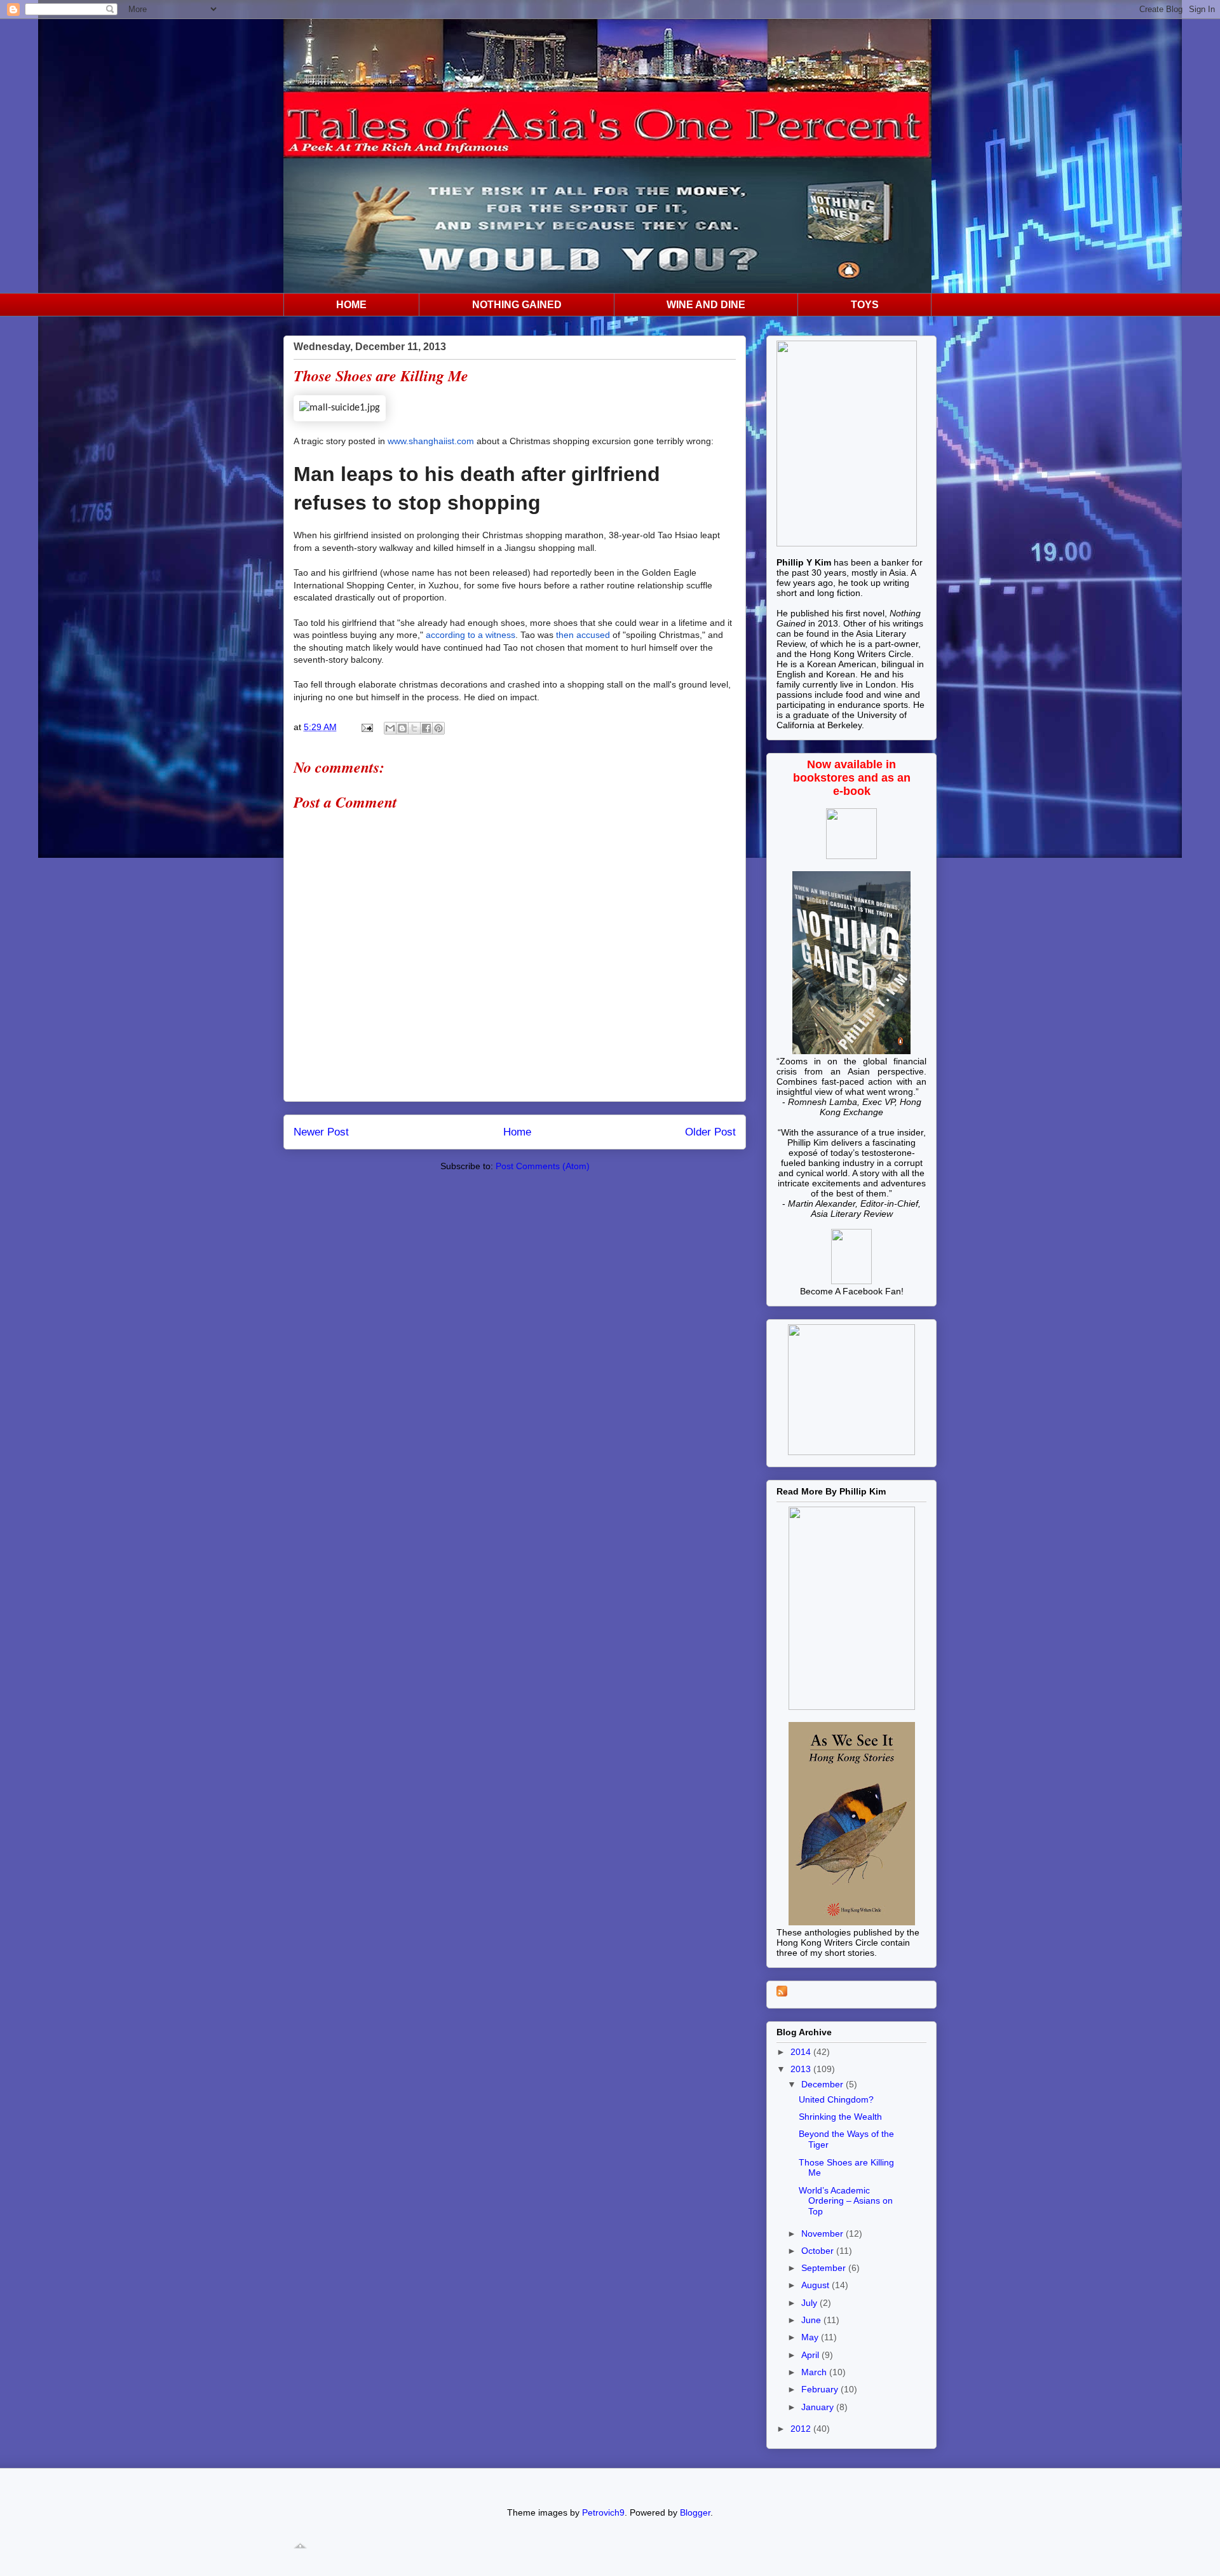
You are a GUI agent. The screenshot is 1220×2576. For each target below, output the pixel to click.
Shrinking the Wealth (840, 2117)
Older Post (710, 1132)
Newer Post (321, 1132)
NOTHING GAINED (517, 305)
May (811, 2337)
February (821, 2389)
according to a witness (471, 635)
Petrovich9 (603, 2512)
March (815, 2372)
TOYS (865, 305)
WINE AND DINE (706, 305)
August (817, 2285)
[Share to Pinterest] (438, 728)
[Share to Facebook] (426, 728)
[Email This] (390, 728)
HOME (351, 305)
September (825, 2268)
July (810, 2303)
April (811, 2355)
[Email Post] (366, 727)
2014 (802, 2052)
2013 (802, 2069)
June (812, 2320)
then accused (583, 635)
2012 (802, 2429)
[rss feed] (782, 1993)
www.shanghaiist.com (431, 441)
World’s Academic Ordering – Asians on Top (846, 2201)
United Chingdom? (836, 2099)
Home (517, 1132)
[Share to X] (414, 728)
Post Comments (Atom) (543, 1166)
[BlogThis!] (402, 728)
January (819, 2407)
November (823, 2234)
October (819, 2251)
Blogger (695, 2512)
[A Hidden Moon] (851, 1281)
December (823, 2084)
